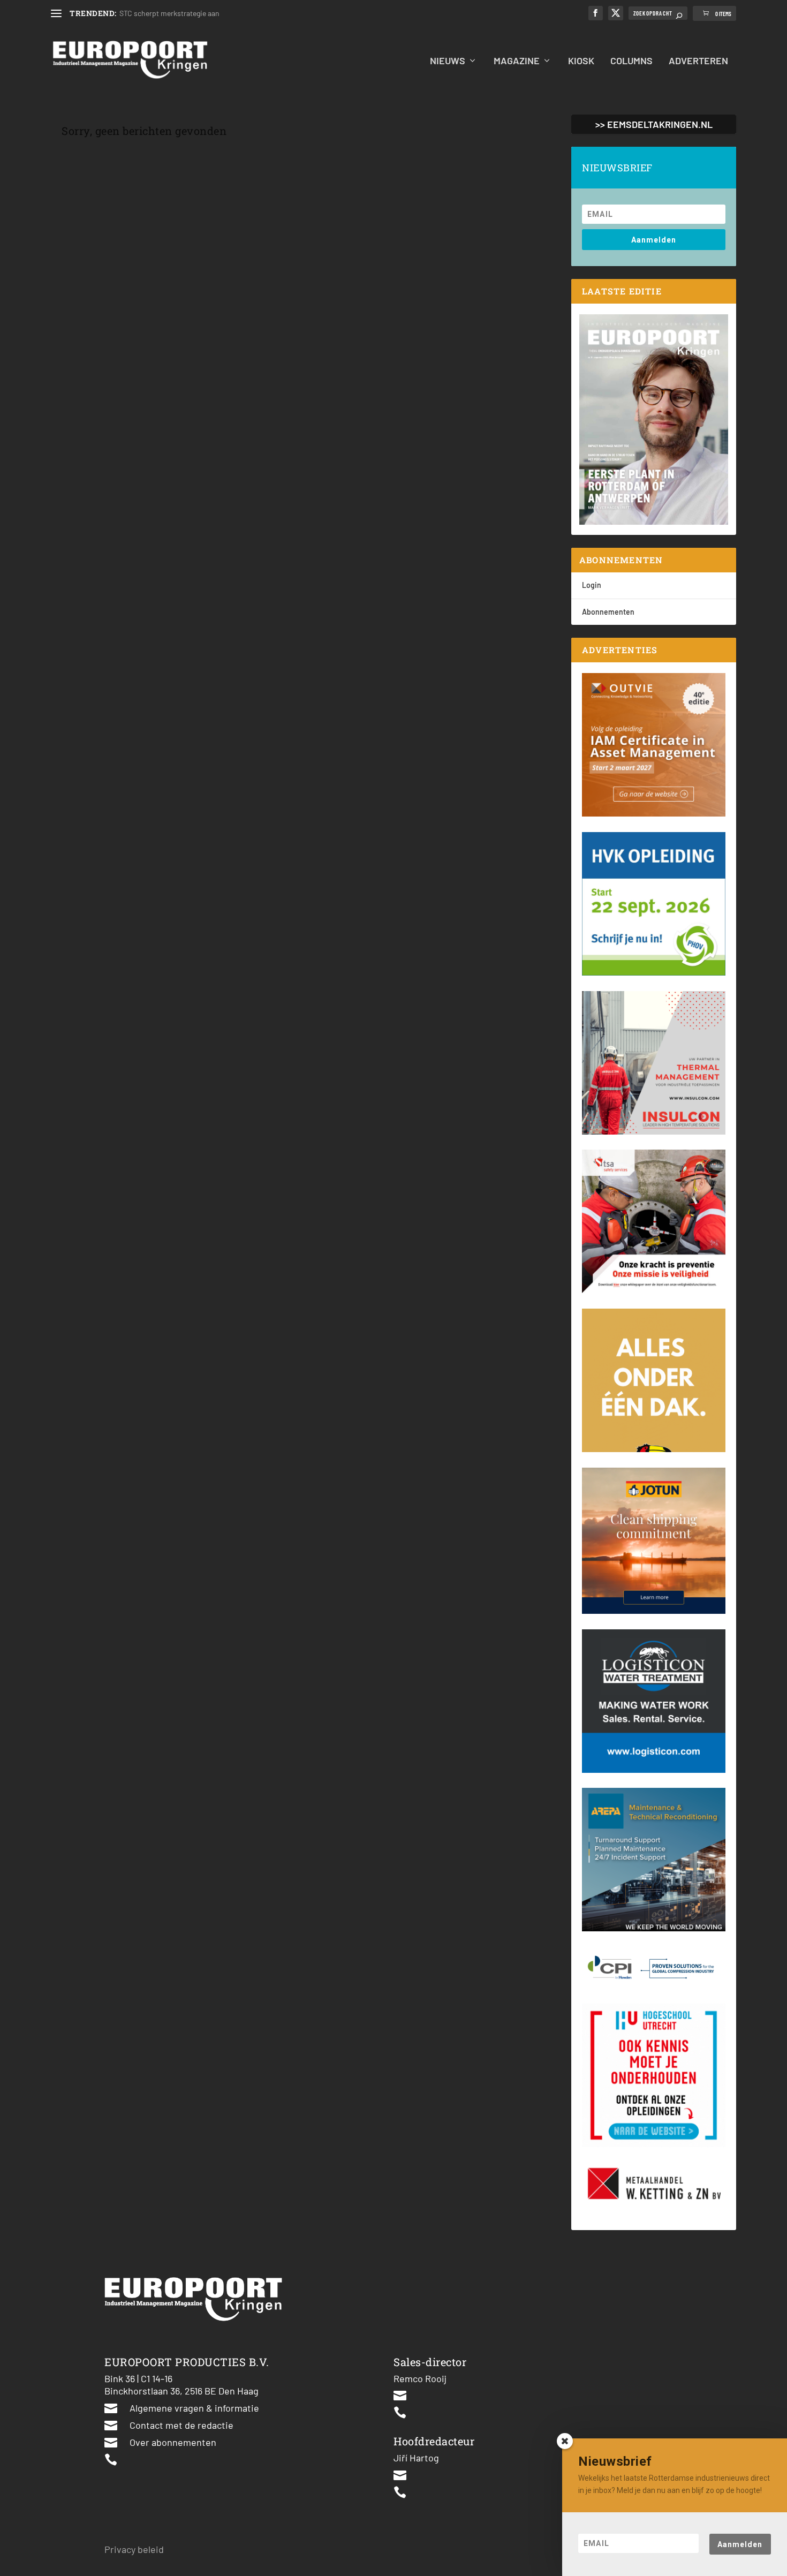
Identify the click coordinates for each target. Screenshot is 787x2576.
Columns (631, 61)
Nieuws (448, 61)
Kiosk (581, 61)
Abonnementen (608, 612)
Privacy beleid (134, 2549)
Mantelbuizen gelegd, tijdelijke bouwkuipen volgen (200, 13)
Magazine (517, 61)
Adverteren (698, 61)
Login (592, 585)
